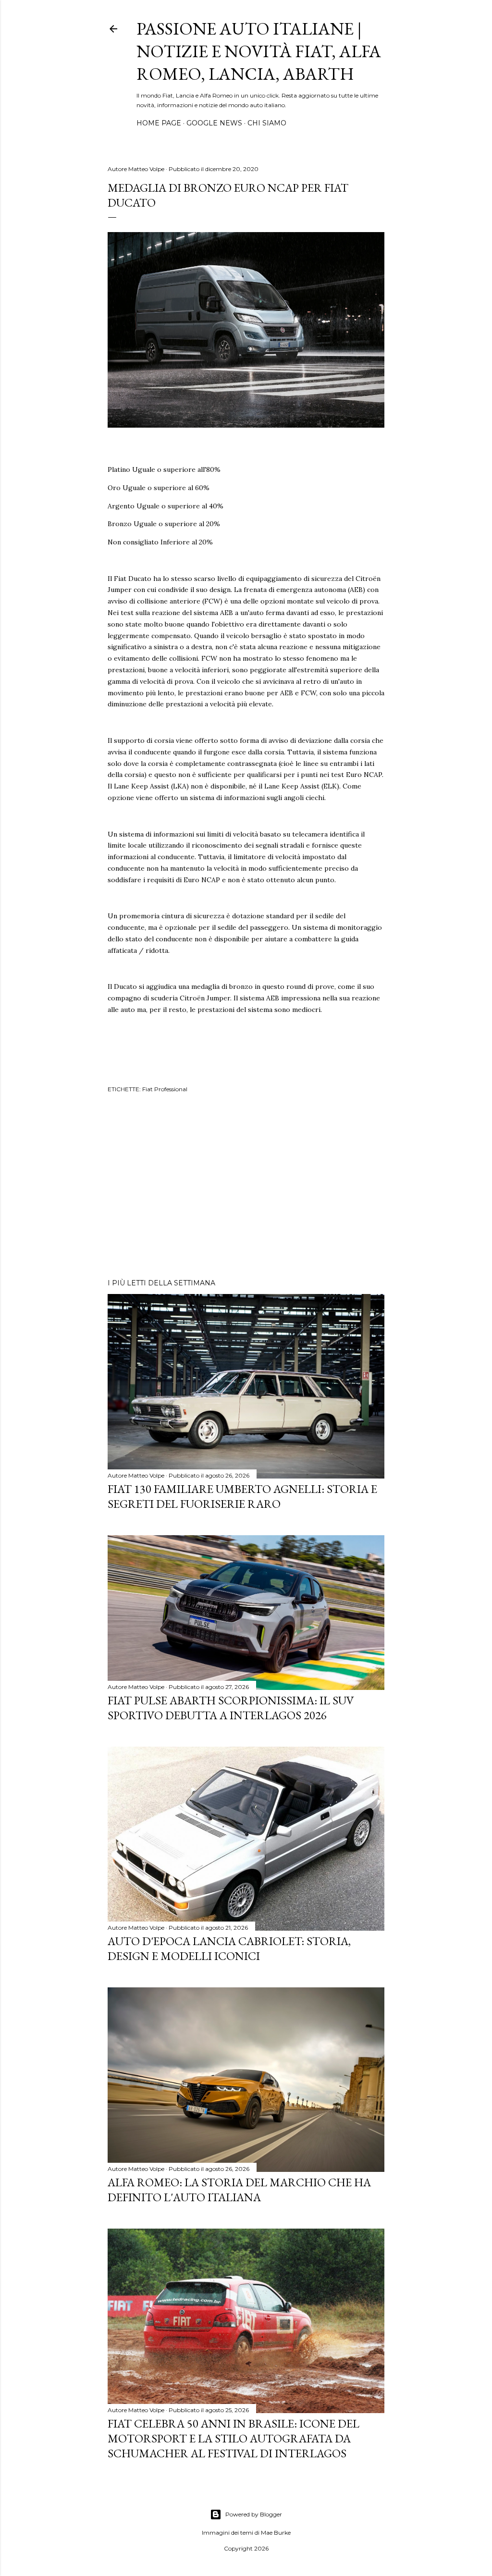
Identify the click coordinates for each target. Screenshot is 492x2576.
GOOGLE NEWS (214, 123)
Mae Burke (276, 2533)
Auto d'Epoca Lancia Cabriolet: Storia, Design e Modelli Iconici (229, 1948)
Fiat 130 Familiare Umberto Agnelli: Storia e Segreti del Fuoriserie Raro (242, 1496)
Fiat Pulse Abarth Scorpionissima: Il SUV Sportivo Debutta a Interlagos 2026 (231, 1708)
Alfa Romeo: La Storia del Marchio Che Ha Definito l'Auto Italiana (239, 2190)
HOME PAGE (159, 123)
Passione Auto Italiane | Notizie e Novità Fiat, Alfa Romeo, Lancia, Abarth (259, 51)
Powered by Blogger (254, 2514)
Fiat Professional (165, 1089)
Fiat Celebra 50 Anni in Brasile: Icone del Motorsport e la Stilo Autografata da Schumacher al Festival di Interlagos (234, 2438)
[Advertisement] (246, 1187)
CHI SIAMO (267, 123)
